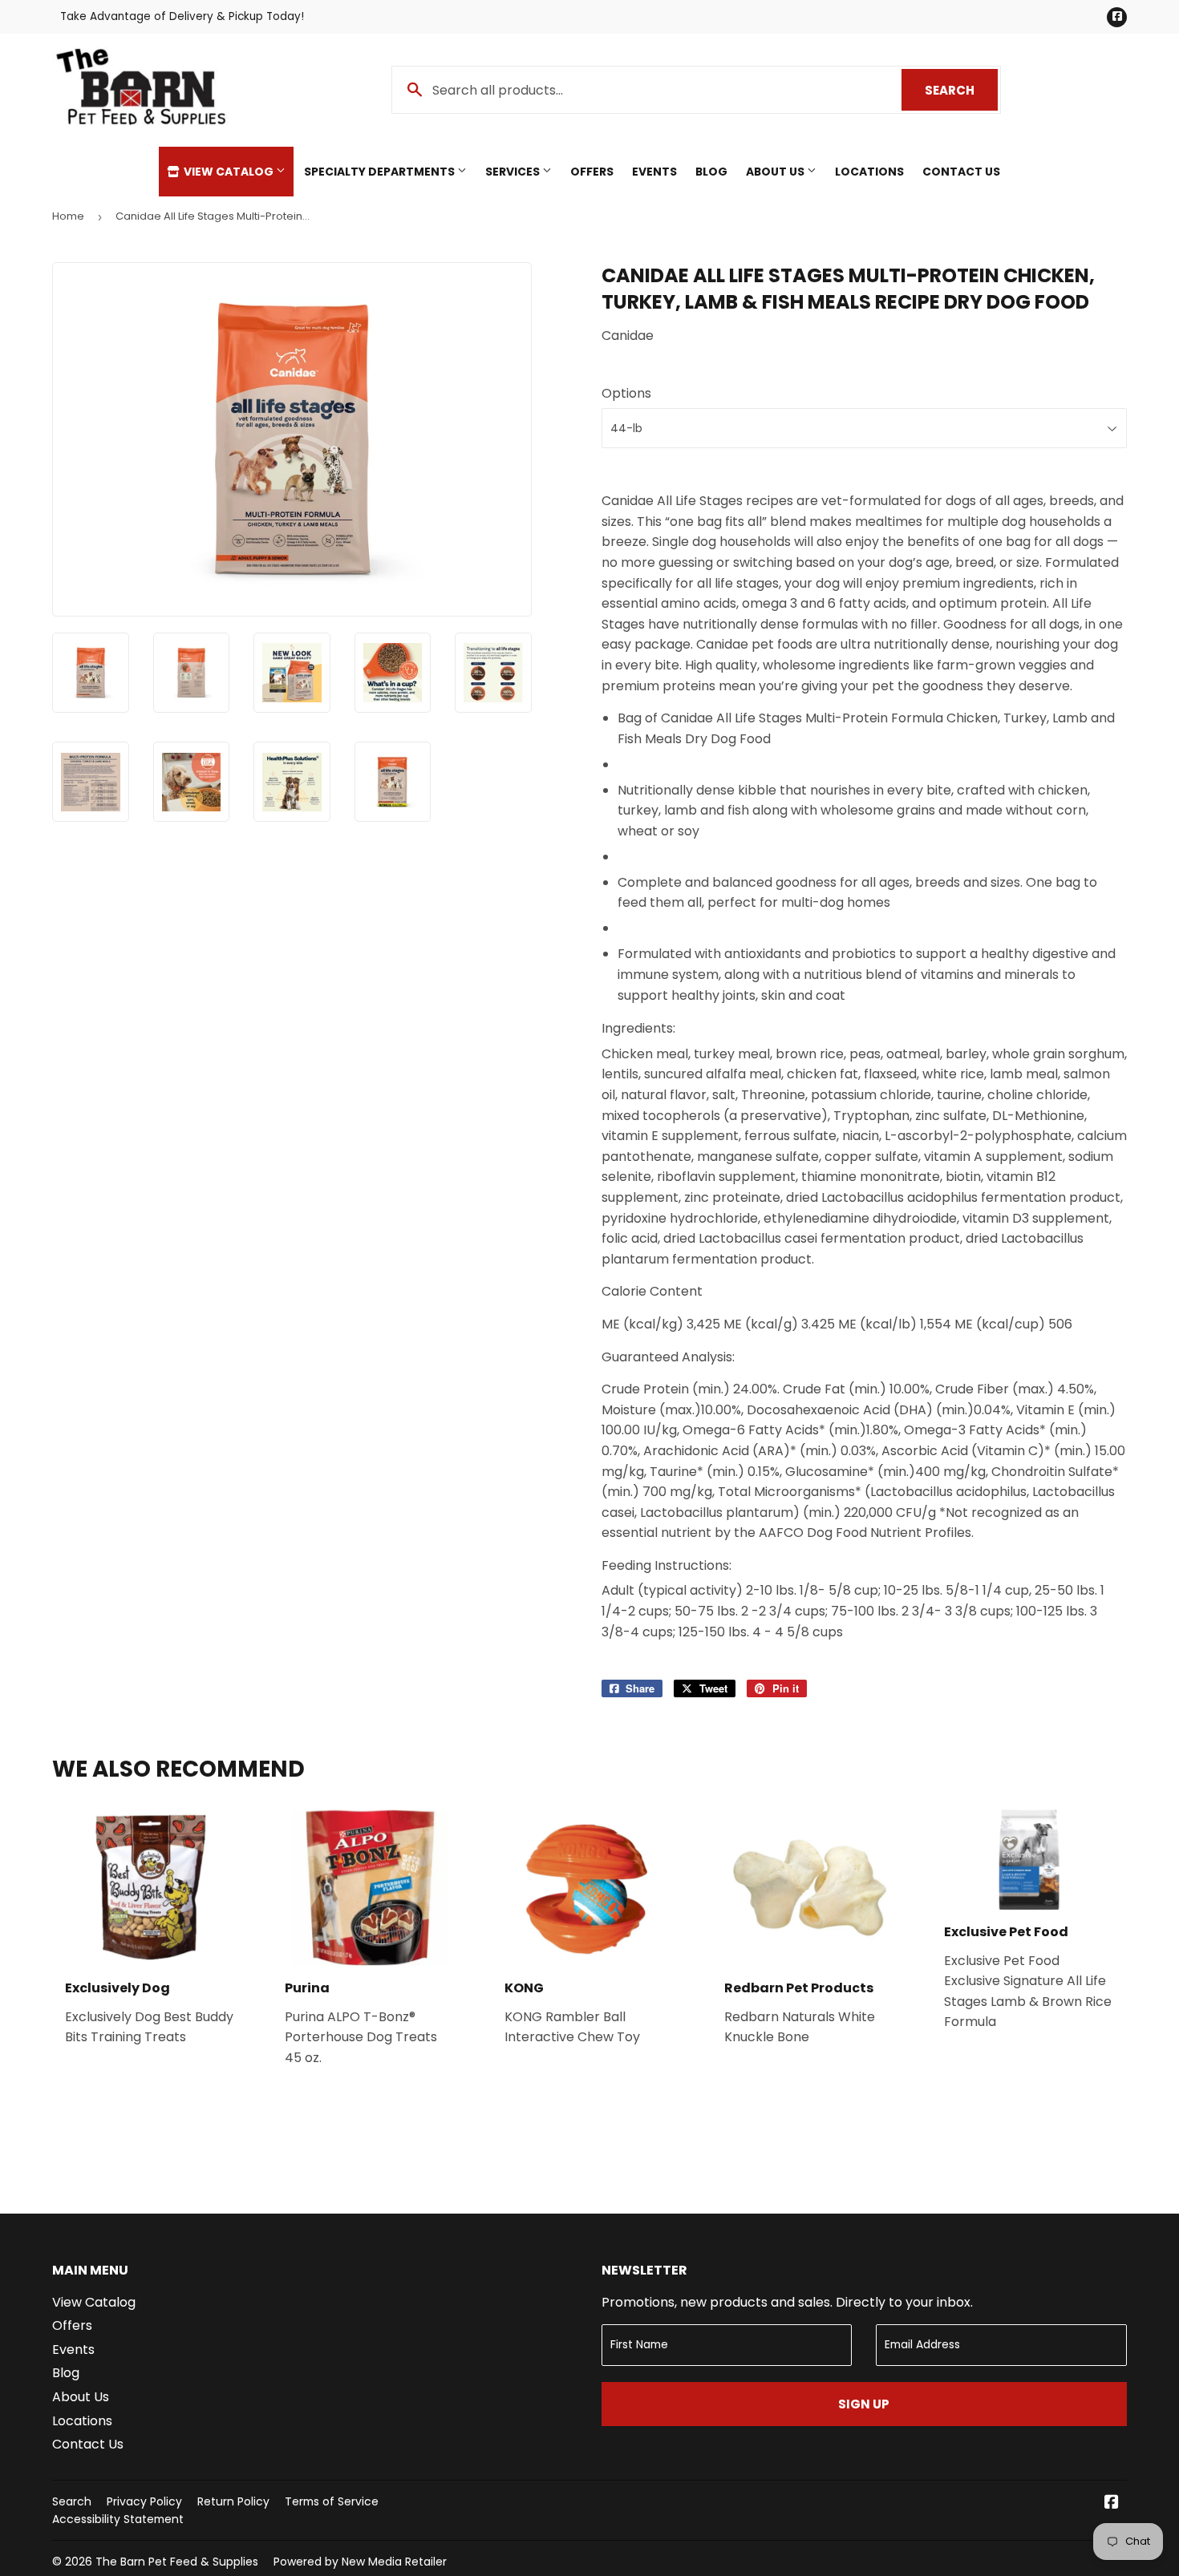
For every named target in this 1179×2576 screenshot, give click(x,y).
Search (961, 90)
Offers (592, 172)
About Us (776, 172)
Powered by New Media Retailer (360, 2562)
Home (68, 216)
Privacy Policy (144, 2501)
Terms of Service (332, 2501)
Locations (869, 172)
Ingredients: (638, 1028)
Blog (711, 172)
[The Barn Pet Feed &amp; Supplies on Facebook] (1112, 2503)
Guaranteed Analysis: (668, 1357)
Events (654, 172)
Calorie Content (652, 1291)
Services (514, 172)
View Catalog (229, 172)
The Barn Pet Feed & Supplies (177, 2562)
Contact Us (961, 172)
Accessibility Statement (118, 2519)
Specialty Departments (381, 172)
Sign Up (864, 2404)
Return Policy (233, 2501)
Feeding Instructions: (666, 1565)
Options (626, 393)
